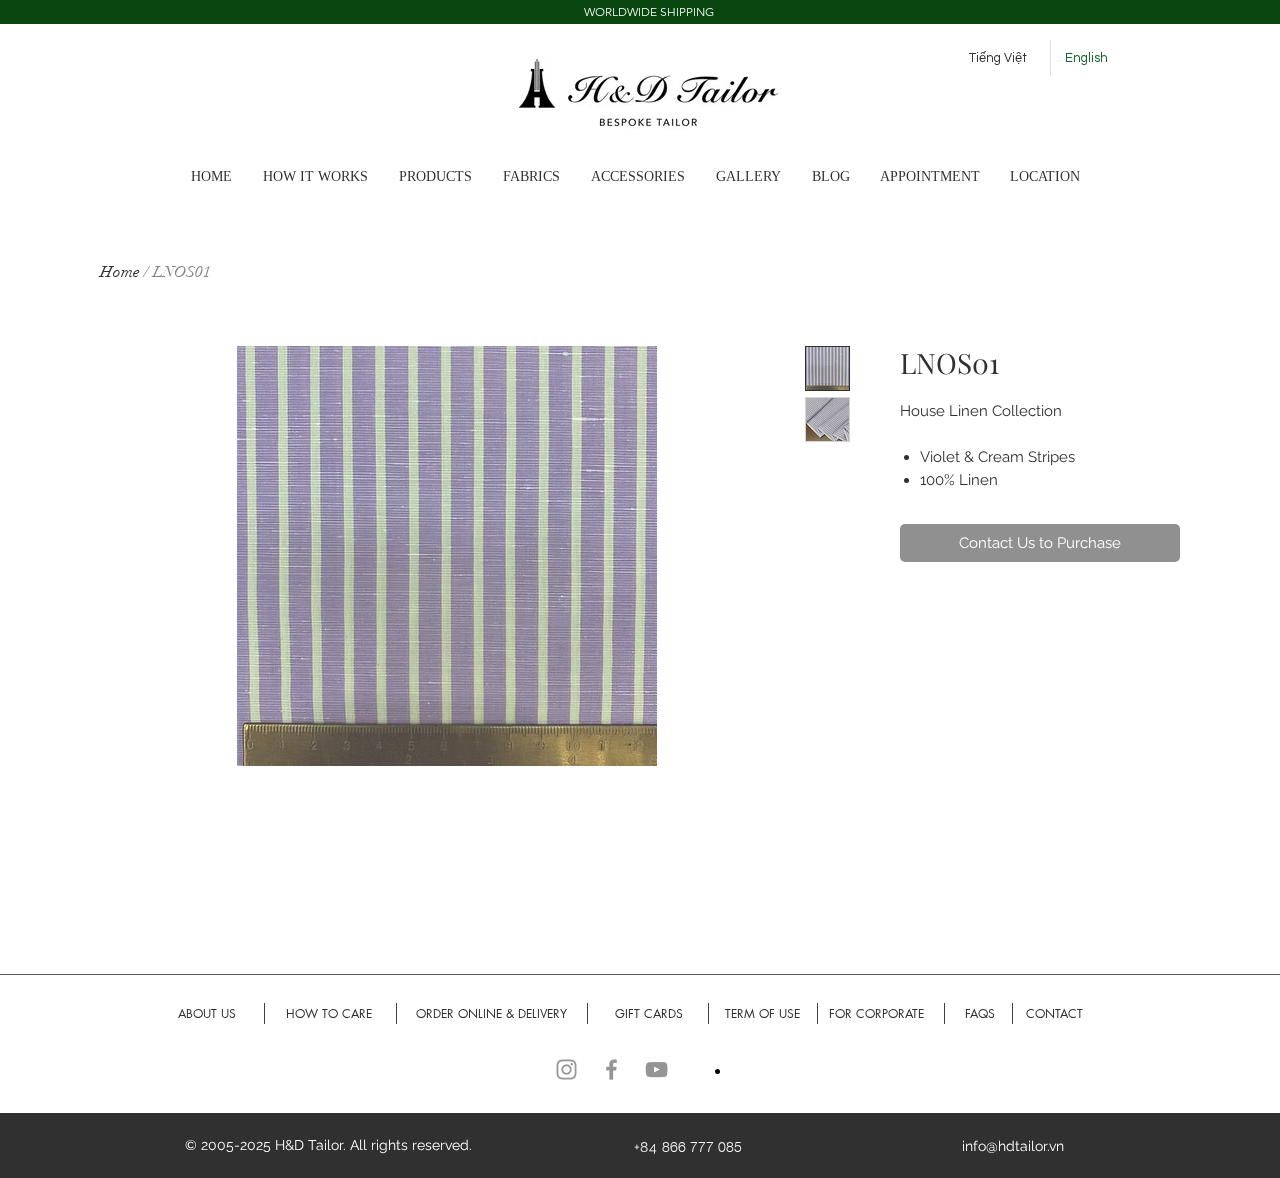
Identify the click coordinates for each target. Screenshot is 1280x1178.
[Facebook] (611, 1069)
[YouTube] (656, 1069)
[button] (754, 177)
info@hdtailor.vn (1013, 1146)
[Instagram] (566, 1069)
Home (120, 272)
